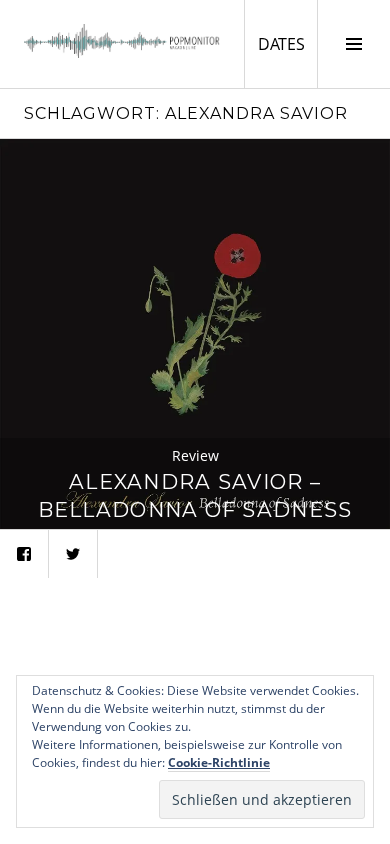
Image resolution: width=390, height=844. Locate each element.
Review (195, 455)
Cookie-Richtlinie (219, 762)
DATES (287, 43)
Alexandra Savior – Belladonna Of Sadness (195, 495)
